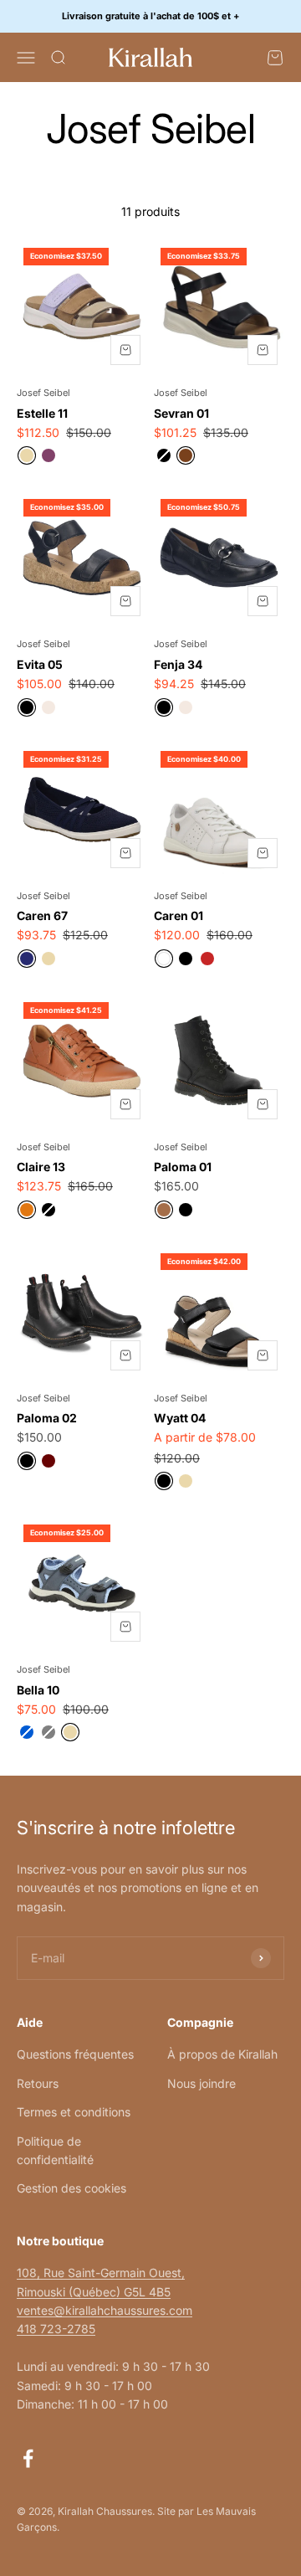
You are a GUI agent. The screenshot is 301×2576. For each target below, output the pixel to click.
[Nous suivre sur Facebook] (28, 2458)
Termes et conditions (74, 2112)
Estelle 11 (42, 413)
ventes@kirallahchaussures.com (105, 2310)
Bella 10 (38, 1690)
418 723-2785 (56, 2329)
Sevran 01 (181, 413)
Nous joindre (202, 2083)
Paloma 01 (183, 1167)
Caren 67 (42, 915)
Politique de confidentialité (55, 2150)
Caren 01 (179, 915)
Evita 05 (40, 664)
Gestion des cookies (71, 2188)
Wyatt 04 (180, 1418)
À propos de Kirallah (222, 2054)
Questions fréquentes (75, 2054)
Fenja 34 (178, 664)
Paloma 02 (47, 1418)
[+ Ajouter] (125, 350)
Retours (38, 2083)
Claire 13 (41, 1167)
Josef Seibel (43, 393)
